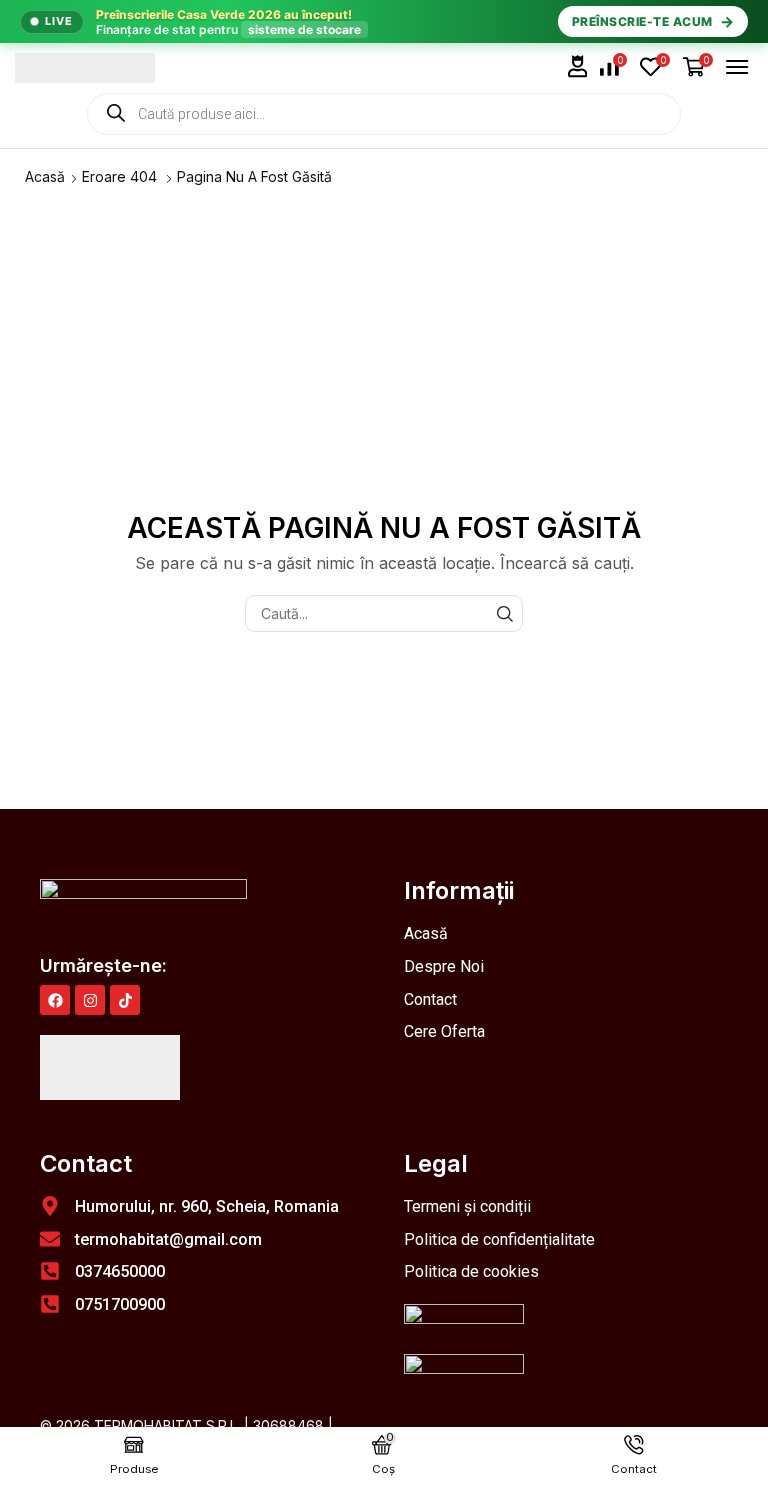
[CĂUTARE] (504, 613)
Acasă (45, 176)
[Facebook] (55, 1000)
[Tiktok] (125, 1000)
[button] (578, 66)
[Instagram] (90, 1000)
